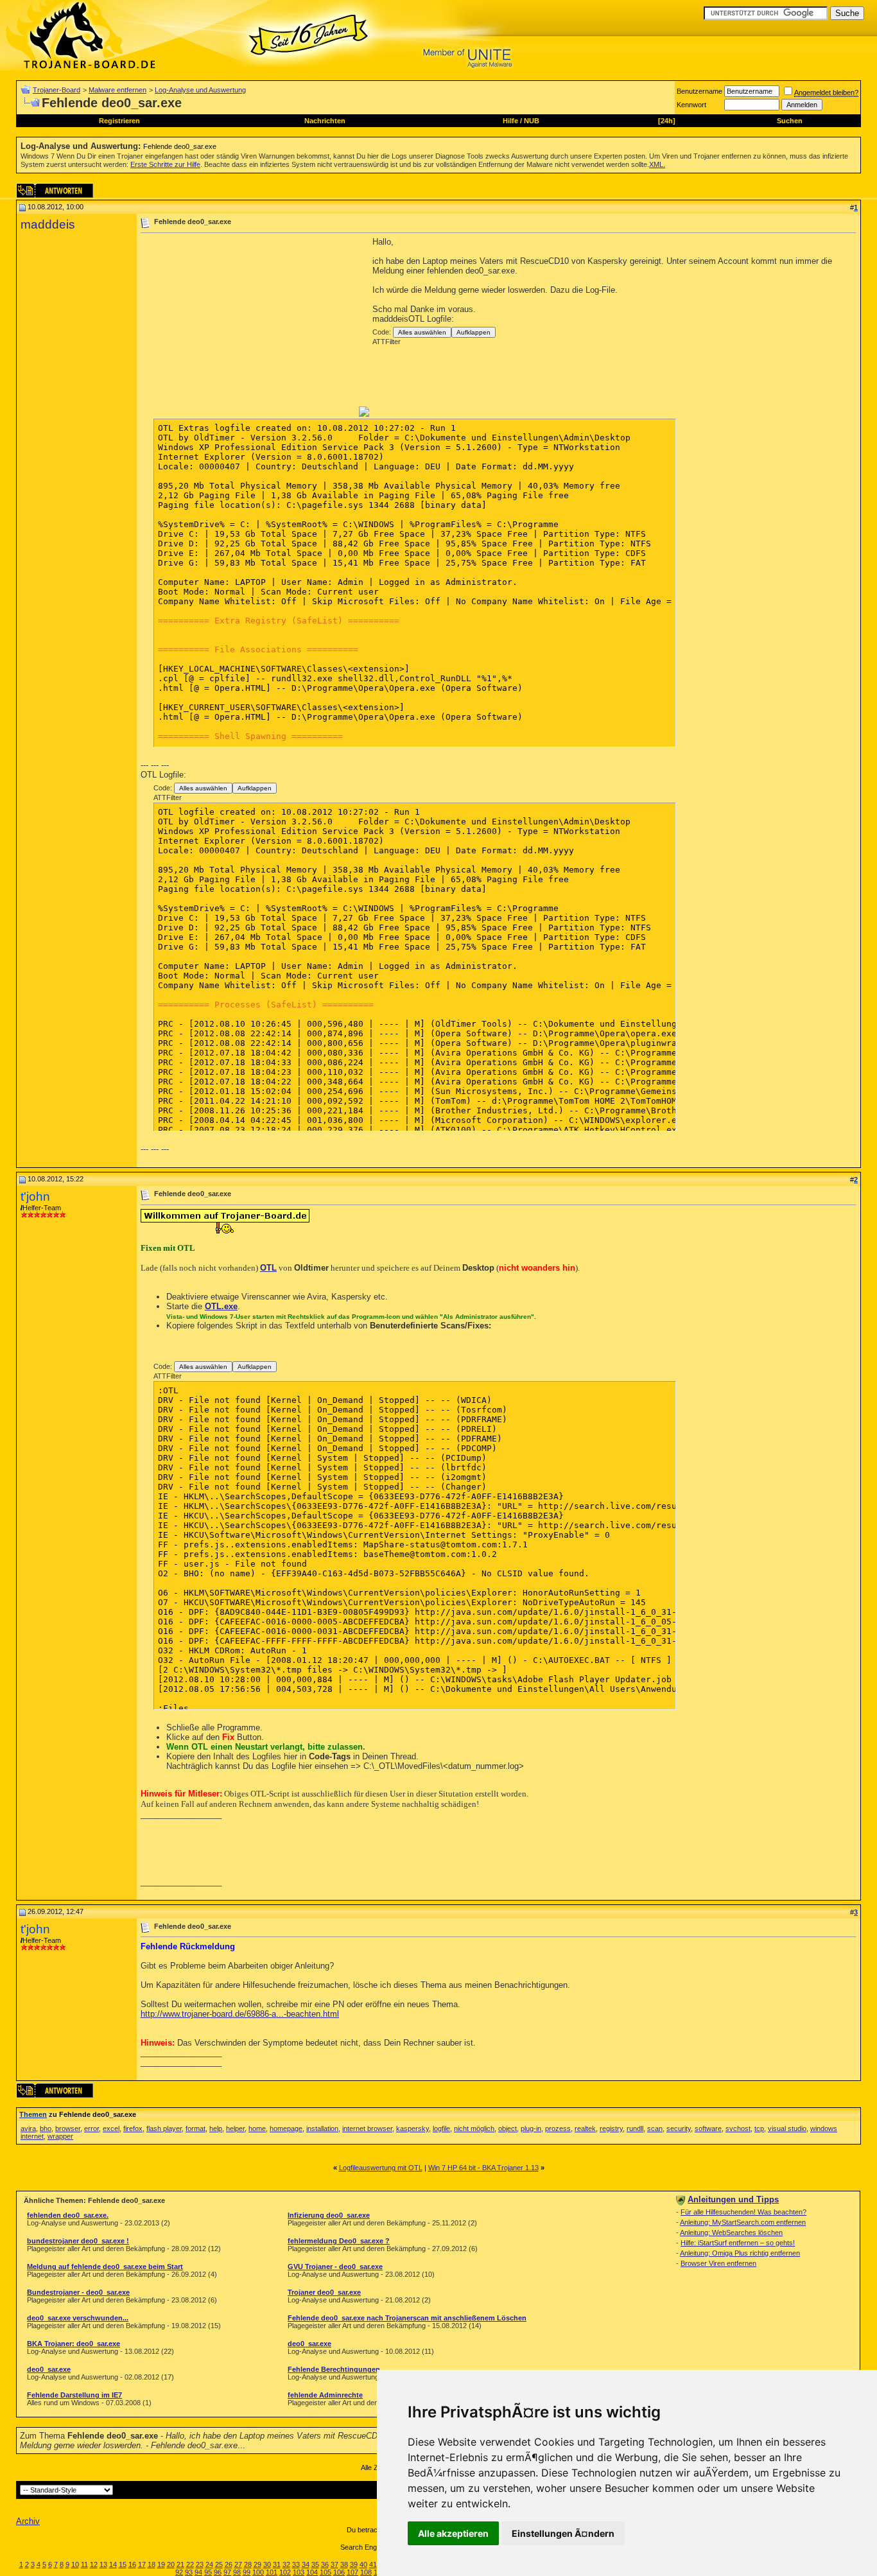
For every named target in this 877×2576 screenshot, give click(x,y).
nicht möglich (474, 2128)
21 (180, 2564)
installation (322, 2128)
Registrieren (119, 121)
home (257, 2128)
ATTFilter (386, 342)
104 (312, 2572)
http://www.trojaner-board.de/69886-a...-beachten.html (240, 2014)
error (91, 2128)
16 (132, 2564)
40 (363, 2564)
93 (189, 2572)
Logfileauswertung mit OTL (381, 2168)
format (195, 2128)
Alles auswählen (422, 332)
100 (258, 2572)
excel (111, 2128)
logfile (441, 2128)
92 (179, 2572)
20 (171, 2564)
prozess (558, 2128)
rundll (635, 2128)
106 (339, 2572)
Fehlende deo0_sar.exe (180, 146)
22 (190, 2564)
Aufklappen (473, 332)
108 (366, 2572)
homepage (286, 2128)
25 (219, 2564)
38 (344, 2564)
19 (161, 2564)
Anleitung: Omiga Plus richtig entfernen (740, 2253)
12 (94, 2564)
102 (285, 2572)
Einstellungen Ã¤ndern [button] (563, 2533)
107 (352, 2572)
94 (198, 2572)
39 (354, 2564)
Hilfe (510, 121)
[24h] (667, 121)
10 (75, 2564)
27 (238, 2564)
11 (84, 2564)
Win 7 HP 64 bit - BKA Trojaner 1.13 (483, 2168)
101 (272, 2572)
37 (334, 2564)
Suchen (790, 121)
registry (611, 2128)
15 (123, 2564)
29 (257, 2564)
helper (235, 2128)
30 (267, 2564)
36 (325, 2564)
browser (68, 2128)
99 (247, 2572)
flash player (164, 2128)
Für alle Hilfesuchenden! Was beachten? (743, 2212)
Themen (33, 2114)
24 (209, 2564)
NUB (532, 121)
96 (218, 2572)
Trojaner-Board (56, 90)
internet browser (367, 2128)
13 (103, 2564)
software (708, 2128)
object (508, 2128)
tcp (759, 2128)
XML (656, 164)
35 (315, 2564)
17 (142, 2564)
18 (152, 2564)
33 (296, 2564)
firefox (133, 2128)
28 (248, 2564)
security (679, 2128)
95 (208, 2572)
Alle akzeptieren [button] (453, 2533)
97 (227, 2572)
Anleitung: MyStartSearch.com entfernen (743, 2222)
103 (299, 2572)
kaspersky (412, 2128)
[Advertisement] (248, 327)
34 (306, 2564)
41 (373, 2564)
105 (326, 2572)
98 (237, 2572)
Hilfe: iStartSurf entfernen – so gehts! (738, 2243)
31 (277, 2564)
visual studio (787, 2128)
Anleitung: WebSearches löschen (731, 2232)
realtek (585, 2128)
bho (46, 2128)
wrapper (60, 2136)
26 (229, 2564)
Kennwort (691, 105)
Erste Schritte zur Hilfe (165, 164)
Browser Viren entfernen (718, 2263)
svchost (738, 2128)
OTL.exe (221, 1306)
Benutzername (699, 91)
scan (655, 2128)
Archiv (28, 2521)
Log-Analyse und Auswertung (200, 90)
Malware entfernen (117, 90)
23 (200, 2564)
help (216, 2128)
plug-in (531, 2128)
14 (113, 2564)
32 (286, 2564)
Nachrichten (325, 121)
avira (28, 2128)
